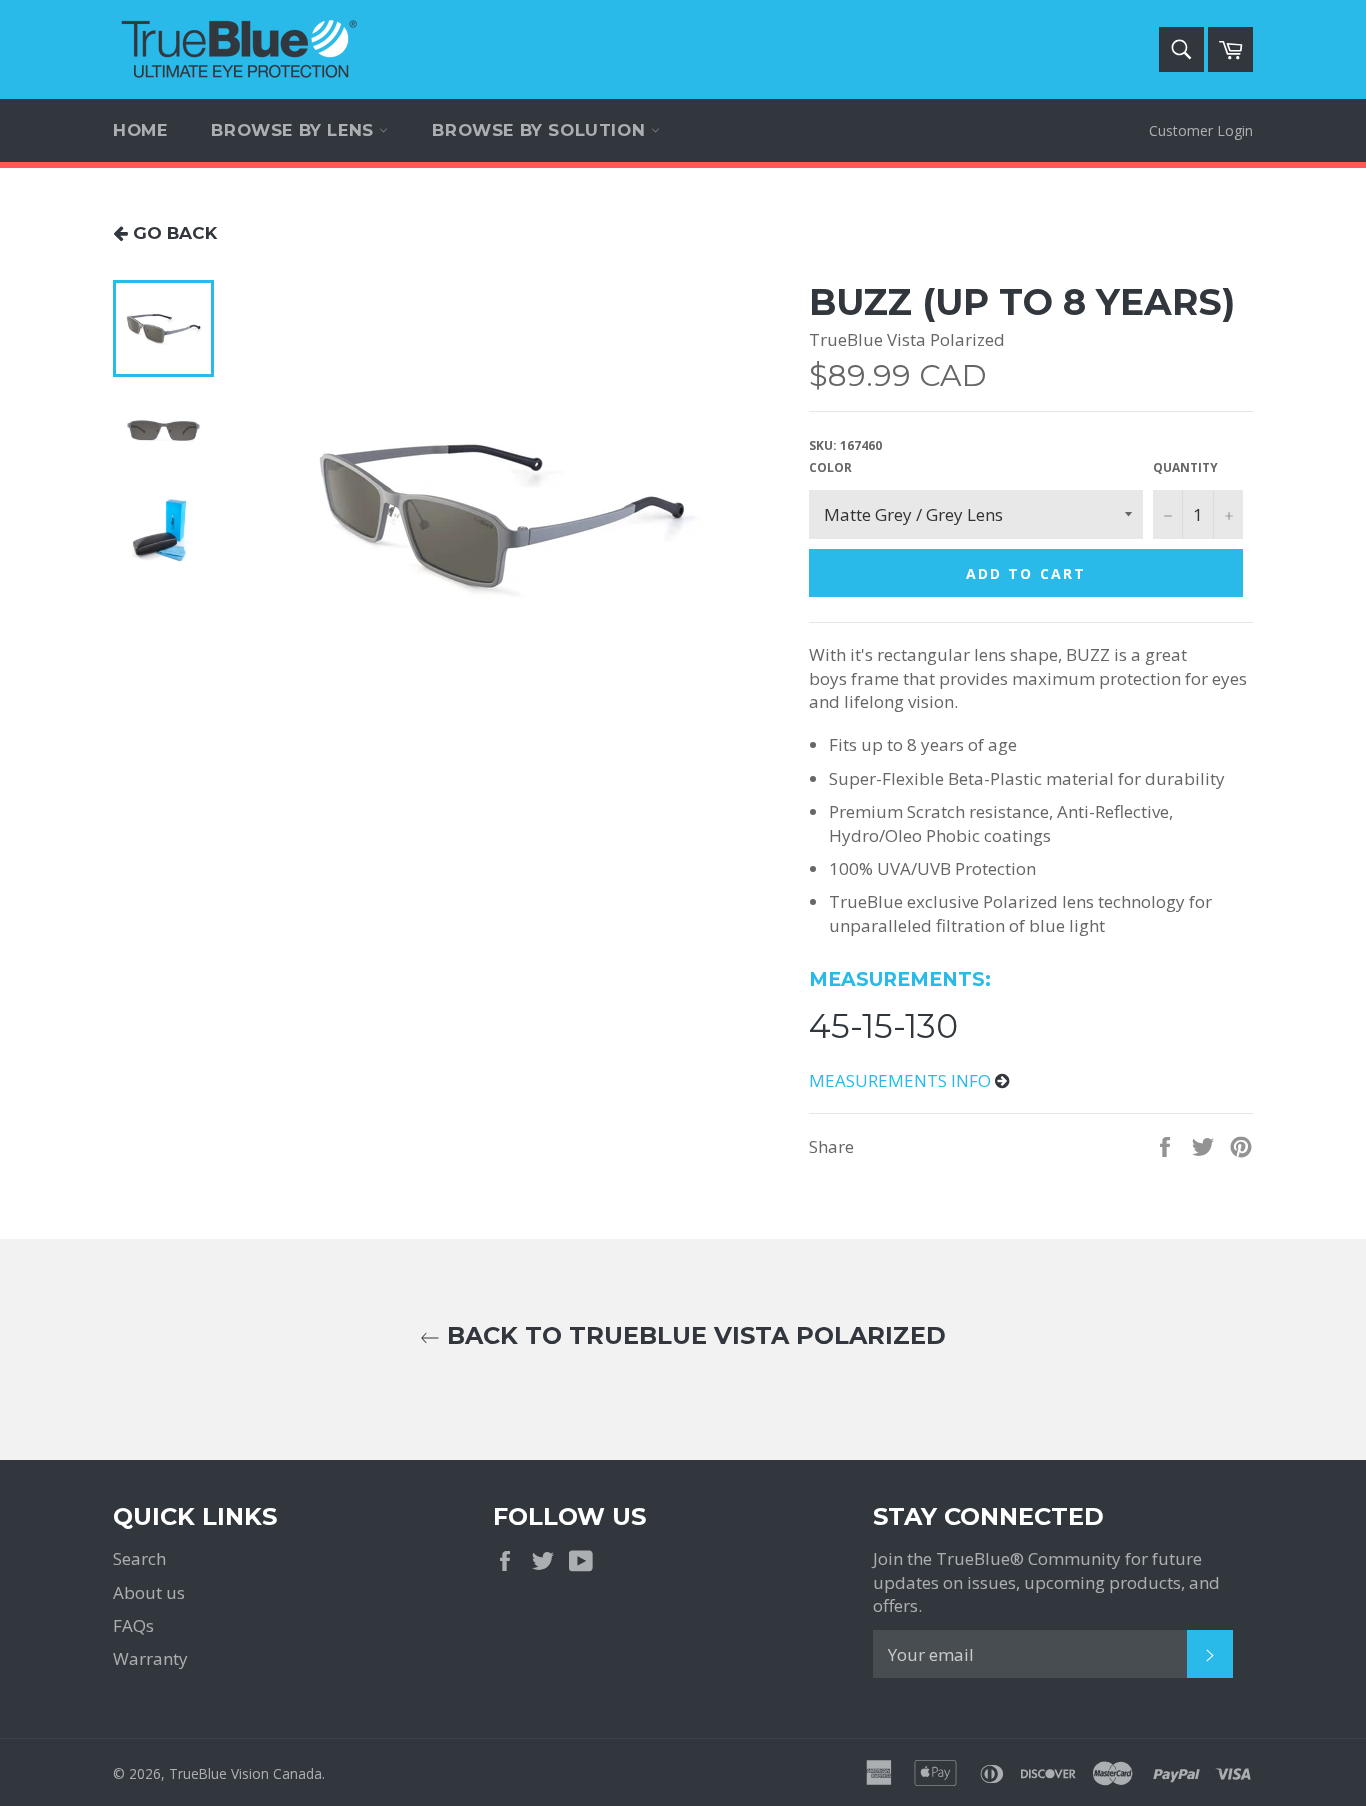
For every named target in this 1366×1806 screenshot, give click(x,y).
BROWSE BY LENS (295, 130)
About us (149, 1592)
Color (830, 468)
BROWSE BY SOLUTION (541, 130)
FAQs (133, 1625)
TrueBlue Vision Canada (245, 1773)
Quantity (1185, 468)
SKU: (845, 445)
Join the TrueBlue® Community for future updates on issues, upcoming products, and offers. (1046, 1582)
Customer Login (1201, 130)
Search (139, 1558)
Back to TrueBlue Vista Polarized (693, 1335)
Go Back (172, 233)
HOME (140, 130)
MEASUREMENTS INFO (902, 1080)
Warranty (150, 1658)
